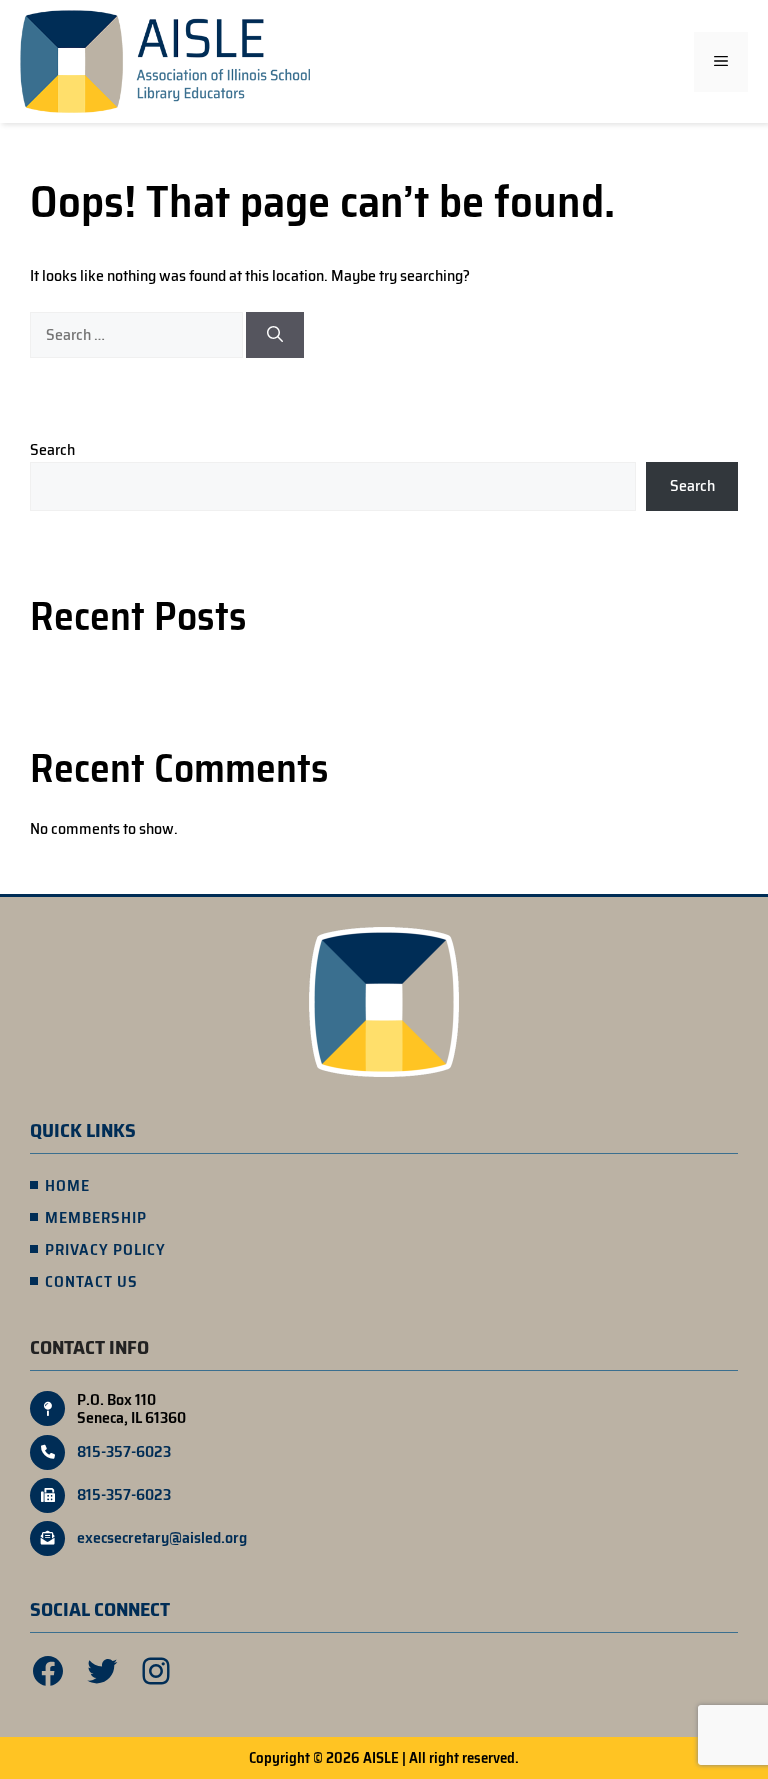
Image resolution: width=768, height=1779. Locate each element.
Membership (96, 1217)
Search (52, 449)
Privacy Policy (105, 1249)
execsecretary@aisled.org (162, 1538)
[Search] (275, 335)
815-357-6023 (124, 1452)
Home (67, 1185)
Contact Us (91, 1281)
